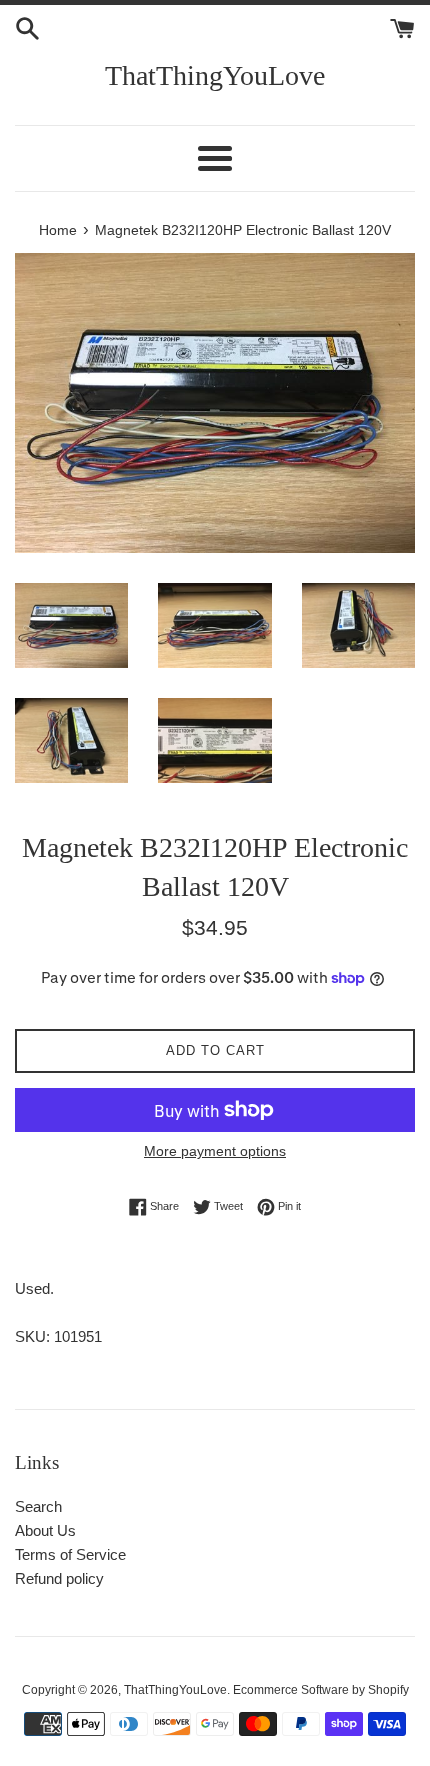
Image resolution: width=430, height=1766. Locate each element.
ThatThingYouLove (215, 75)
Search (38, 1506)
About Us (45, 1530)
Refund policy (59, 1578)
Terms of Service (70, 1554)
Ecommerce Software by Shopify (321, 1690)
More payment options (215, 1151)
